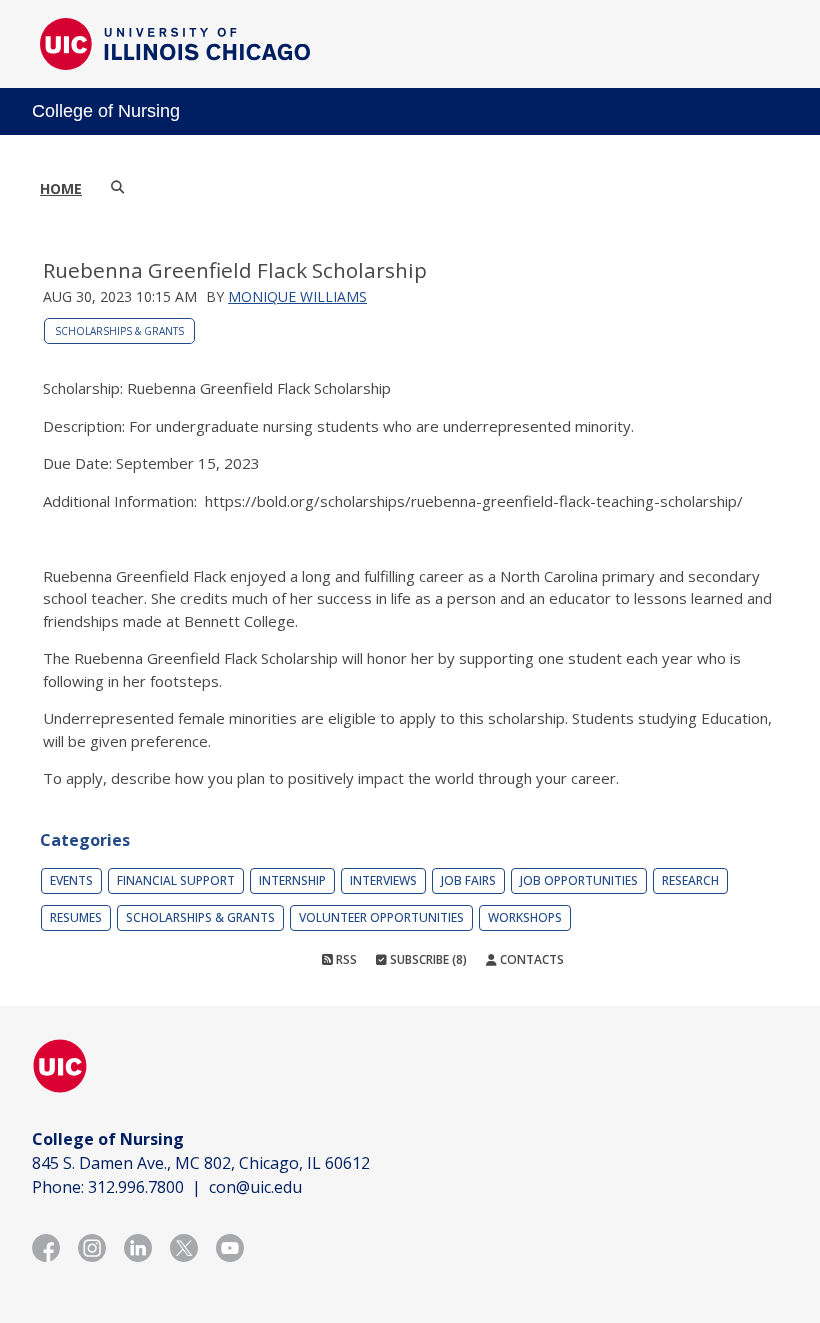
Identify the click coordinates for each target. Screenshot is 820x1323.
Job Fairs (468, 880)
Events (71, 880)
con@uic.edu (255, 1187)
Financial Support (176, 880)
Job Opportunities (579, 880)
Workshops (525, 917)
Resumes (76, 917)
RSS (345, 959)
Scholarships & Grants (119, 331)
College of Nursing (106, 111)
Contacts (530, 959)
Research (690, 880)
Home (61, 188)
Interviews (383, 880)
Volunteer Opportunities (381, 917)
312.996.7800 (136, 1187)
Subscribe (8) (427, 959)
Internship (292, 880)
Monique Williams (297, 296)
